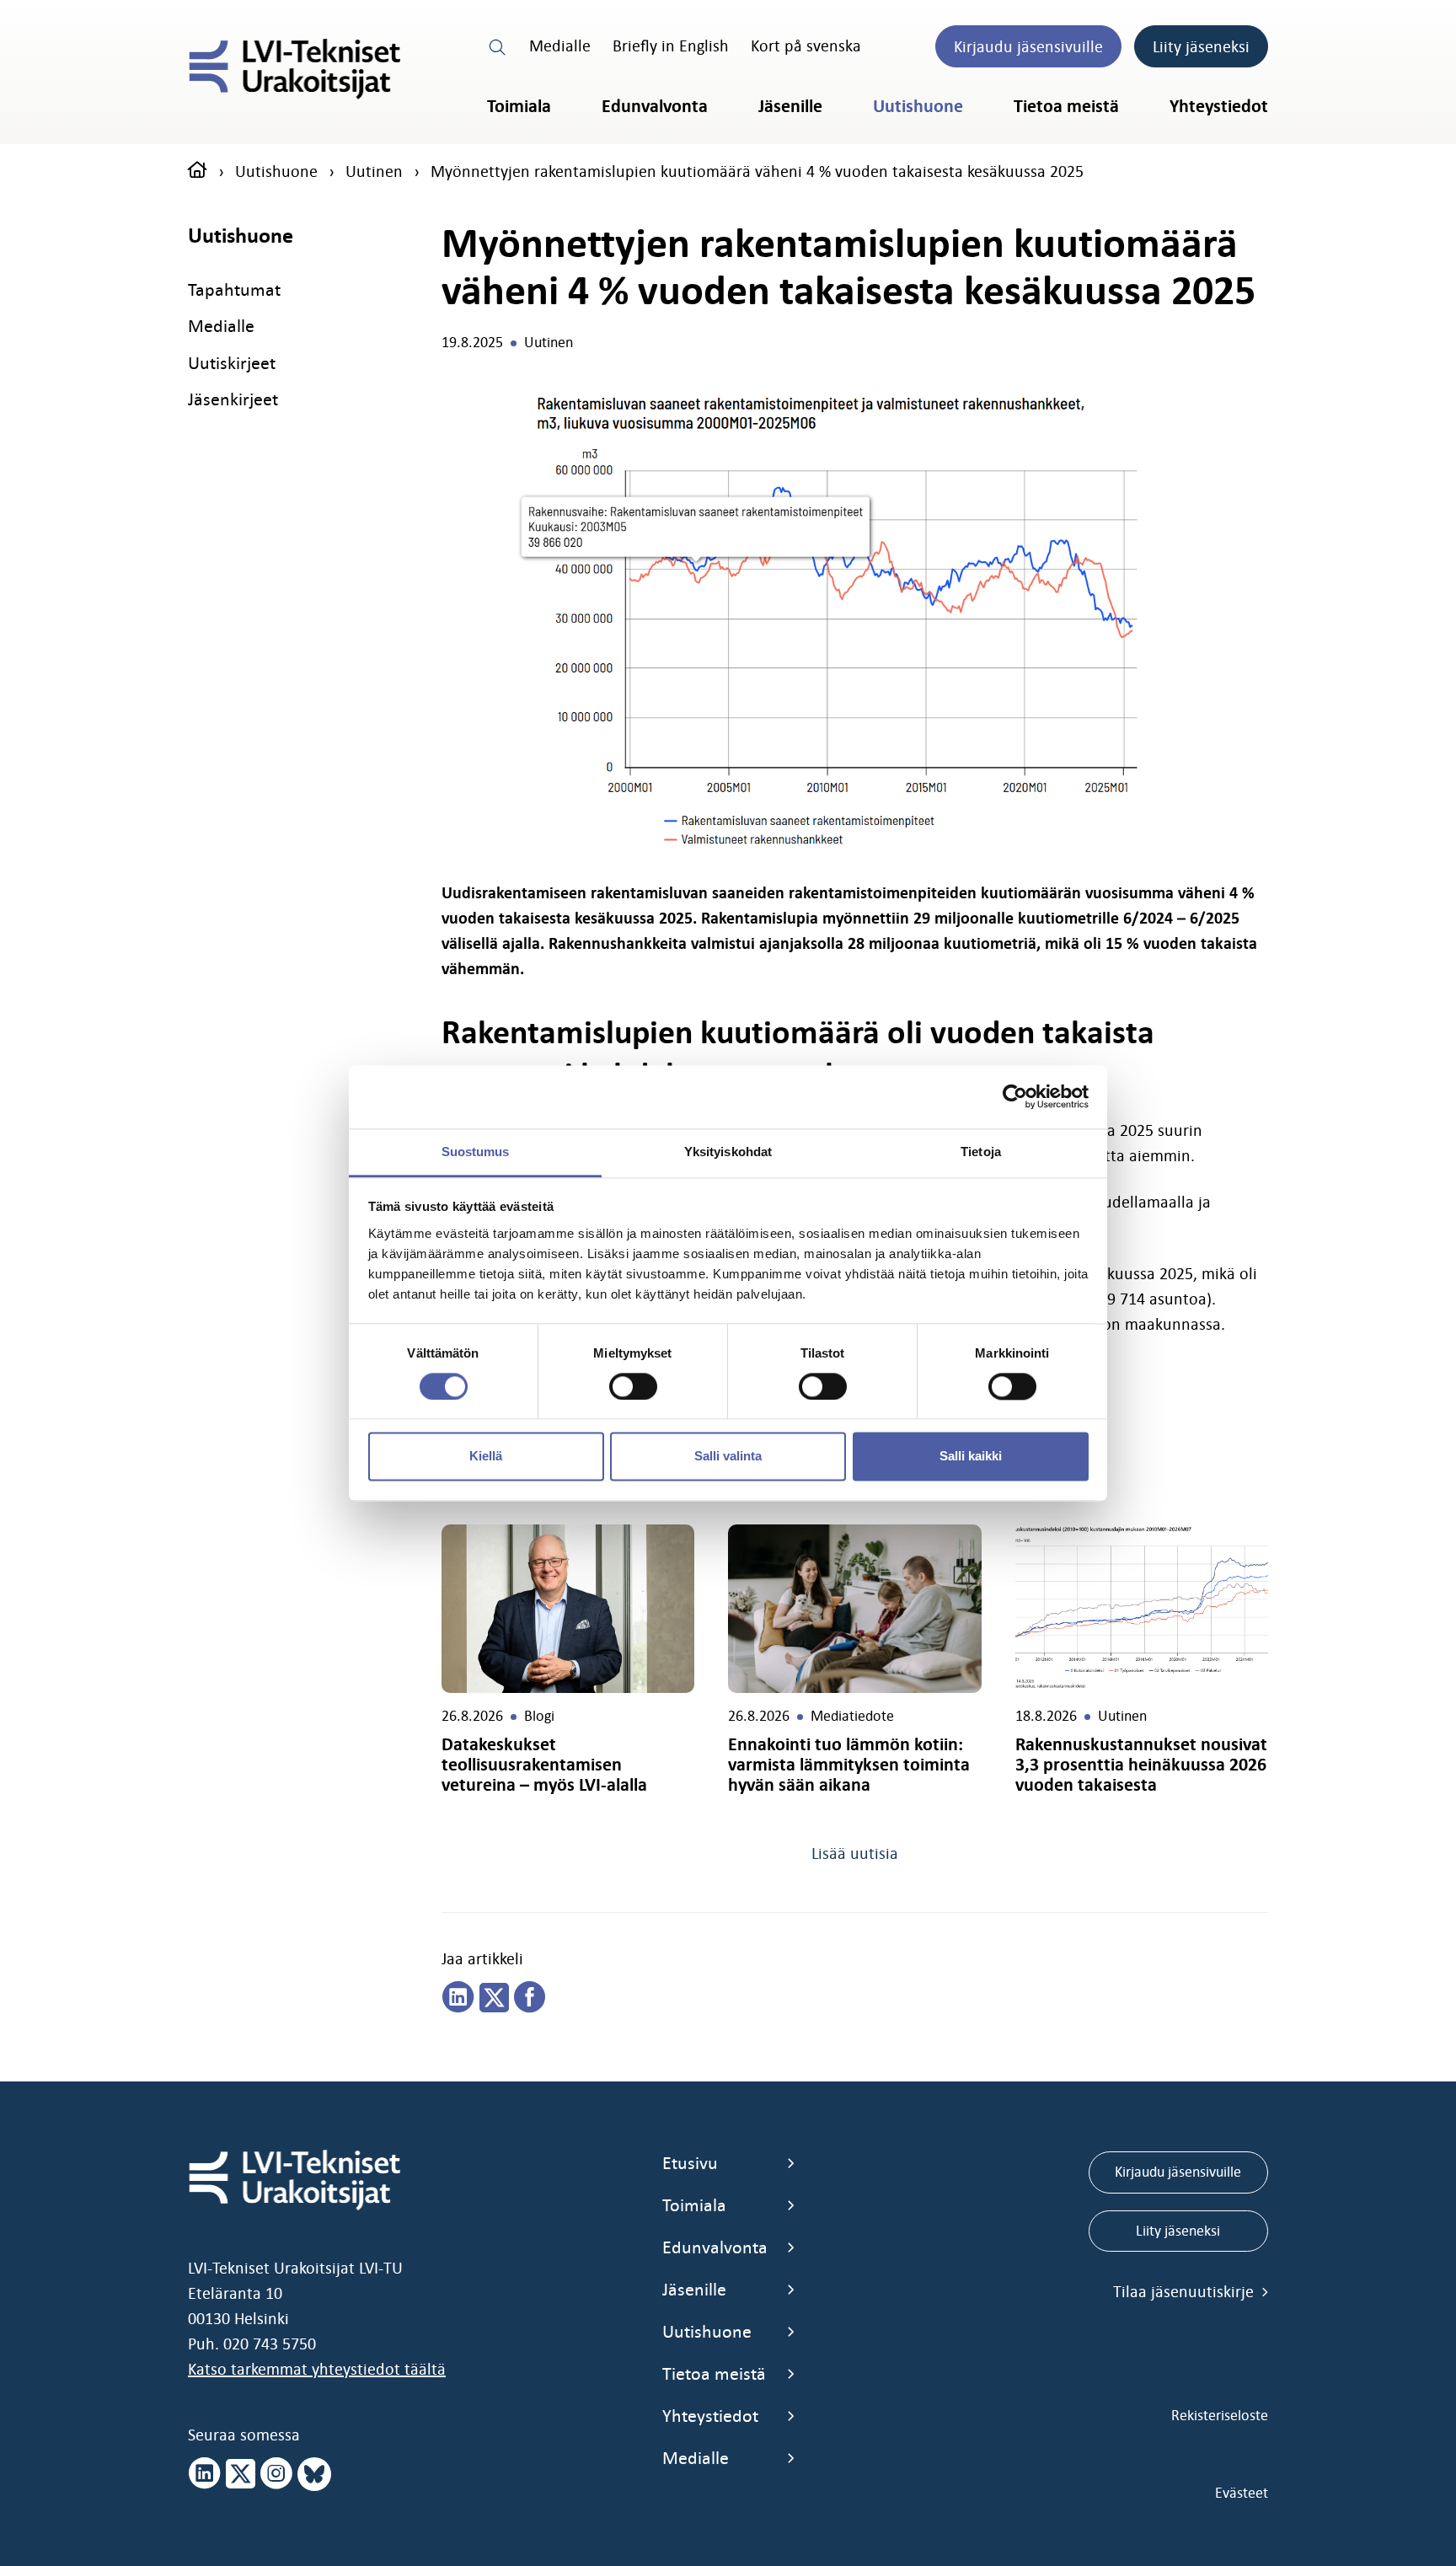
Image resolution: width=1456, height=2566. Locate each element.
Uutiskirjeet (232, 363)
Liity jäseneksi (1201, 46)
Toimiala (519, 106)
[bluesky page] (314, 2474)
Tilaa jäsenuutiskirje (1186, 2291)
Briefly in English (671, 46)
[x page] (241, 2474)
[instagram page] (276, 2474)
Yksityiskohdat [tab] (728, 1152)
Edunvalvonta (655, 106)
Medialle (560, 46)
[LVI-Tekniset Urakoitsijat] (295, 69)
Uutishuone (918, 106)
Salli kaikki (971, 1457)
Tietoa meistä (1066, 106)
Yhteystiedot (1219, 106)
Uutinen (374, 171)
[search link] (498, 46)
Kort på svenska (806, 46)
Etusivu (690, 2163)
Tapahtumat (234, 289)
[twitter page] (494, 1998)
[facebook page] (530, 1998)
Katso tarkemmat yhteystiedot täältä (317, 2369)
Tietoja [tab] (981, 1152)
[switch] (633, 1386)
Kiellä (486, 1457)
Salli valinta (728, 1457)
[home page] (198, 171)
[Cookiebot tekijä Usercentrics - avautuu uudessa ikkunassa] (1015, 1096)
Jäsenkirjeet (233, 399)
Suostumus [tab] (476, 1152)
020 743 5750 (270, 2344)
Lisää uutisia (855, 1853)
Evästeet (1242, 2493)
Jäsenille (790, 106)
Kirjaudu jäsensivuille (1028, 46)
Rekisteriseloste (1220, 2415)
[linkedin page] (458, 1998)
